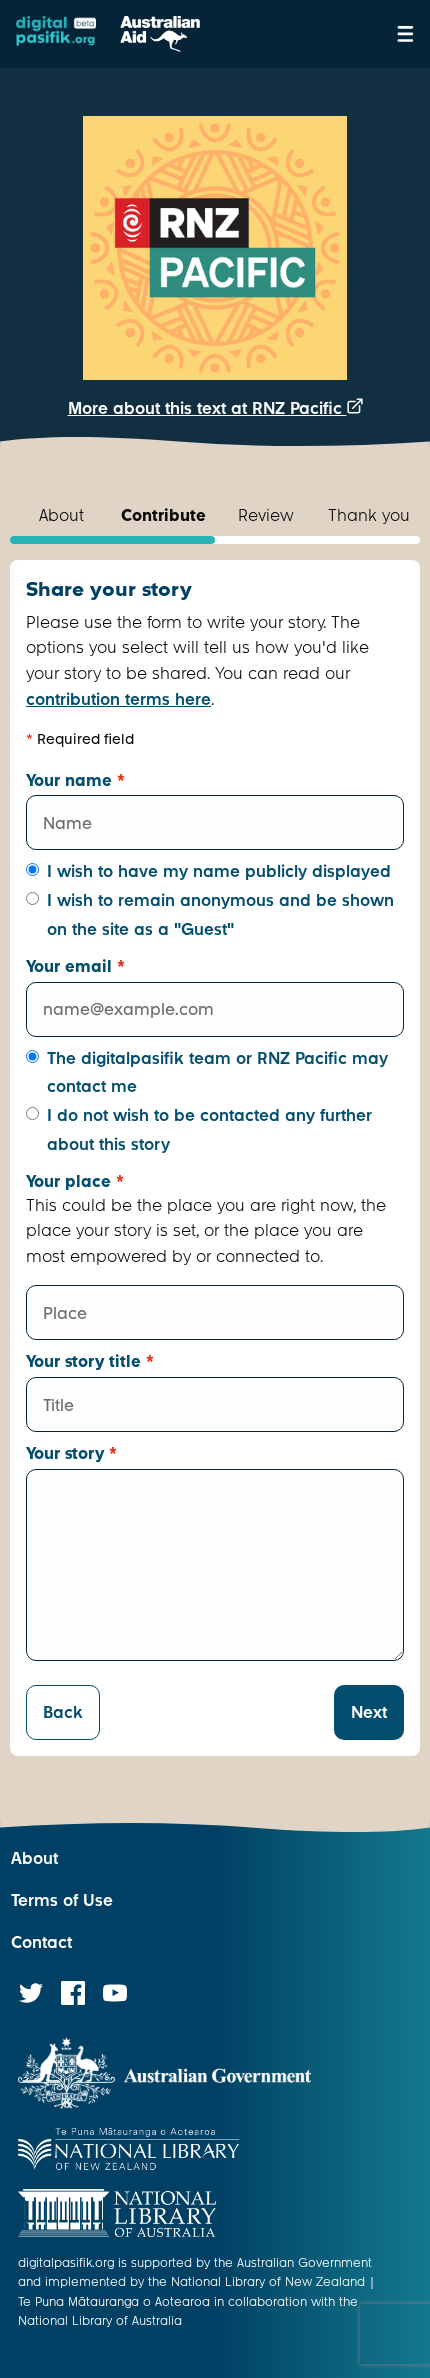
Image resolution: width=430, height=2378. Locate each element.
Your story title (90, 1361)
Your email (75, 966)
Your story (71, 1453)
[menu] (405, 34)
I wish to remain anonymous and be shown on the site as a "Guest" (220, 915)
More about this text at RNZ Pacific (207, 408)
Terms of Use (62, 1900)
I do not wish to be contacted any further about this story (209, 1130)
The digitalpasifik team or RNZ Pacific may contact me (217, 1073)
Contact (41, 1942)
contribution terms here (118, 699)
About (34, 1858)
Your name (75, 780)
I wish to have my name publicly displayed (219, 871)
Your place (75, 1181)
